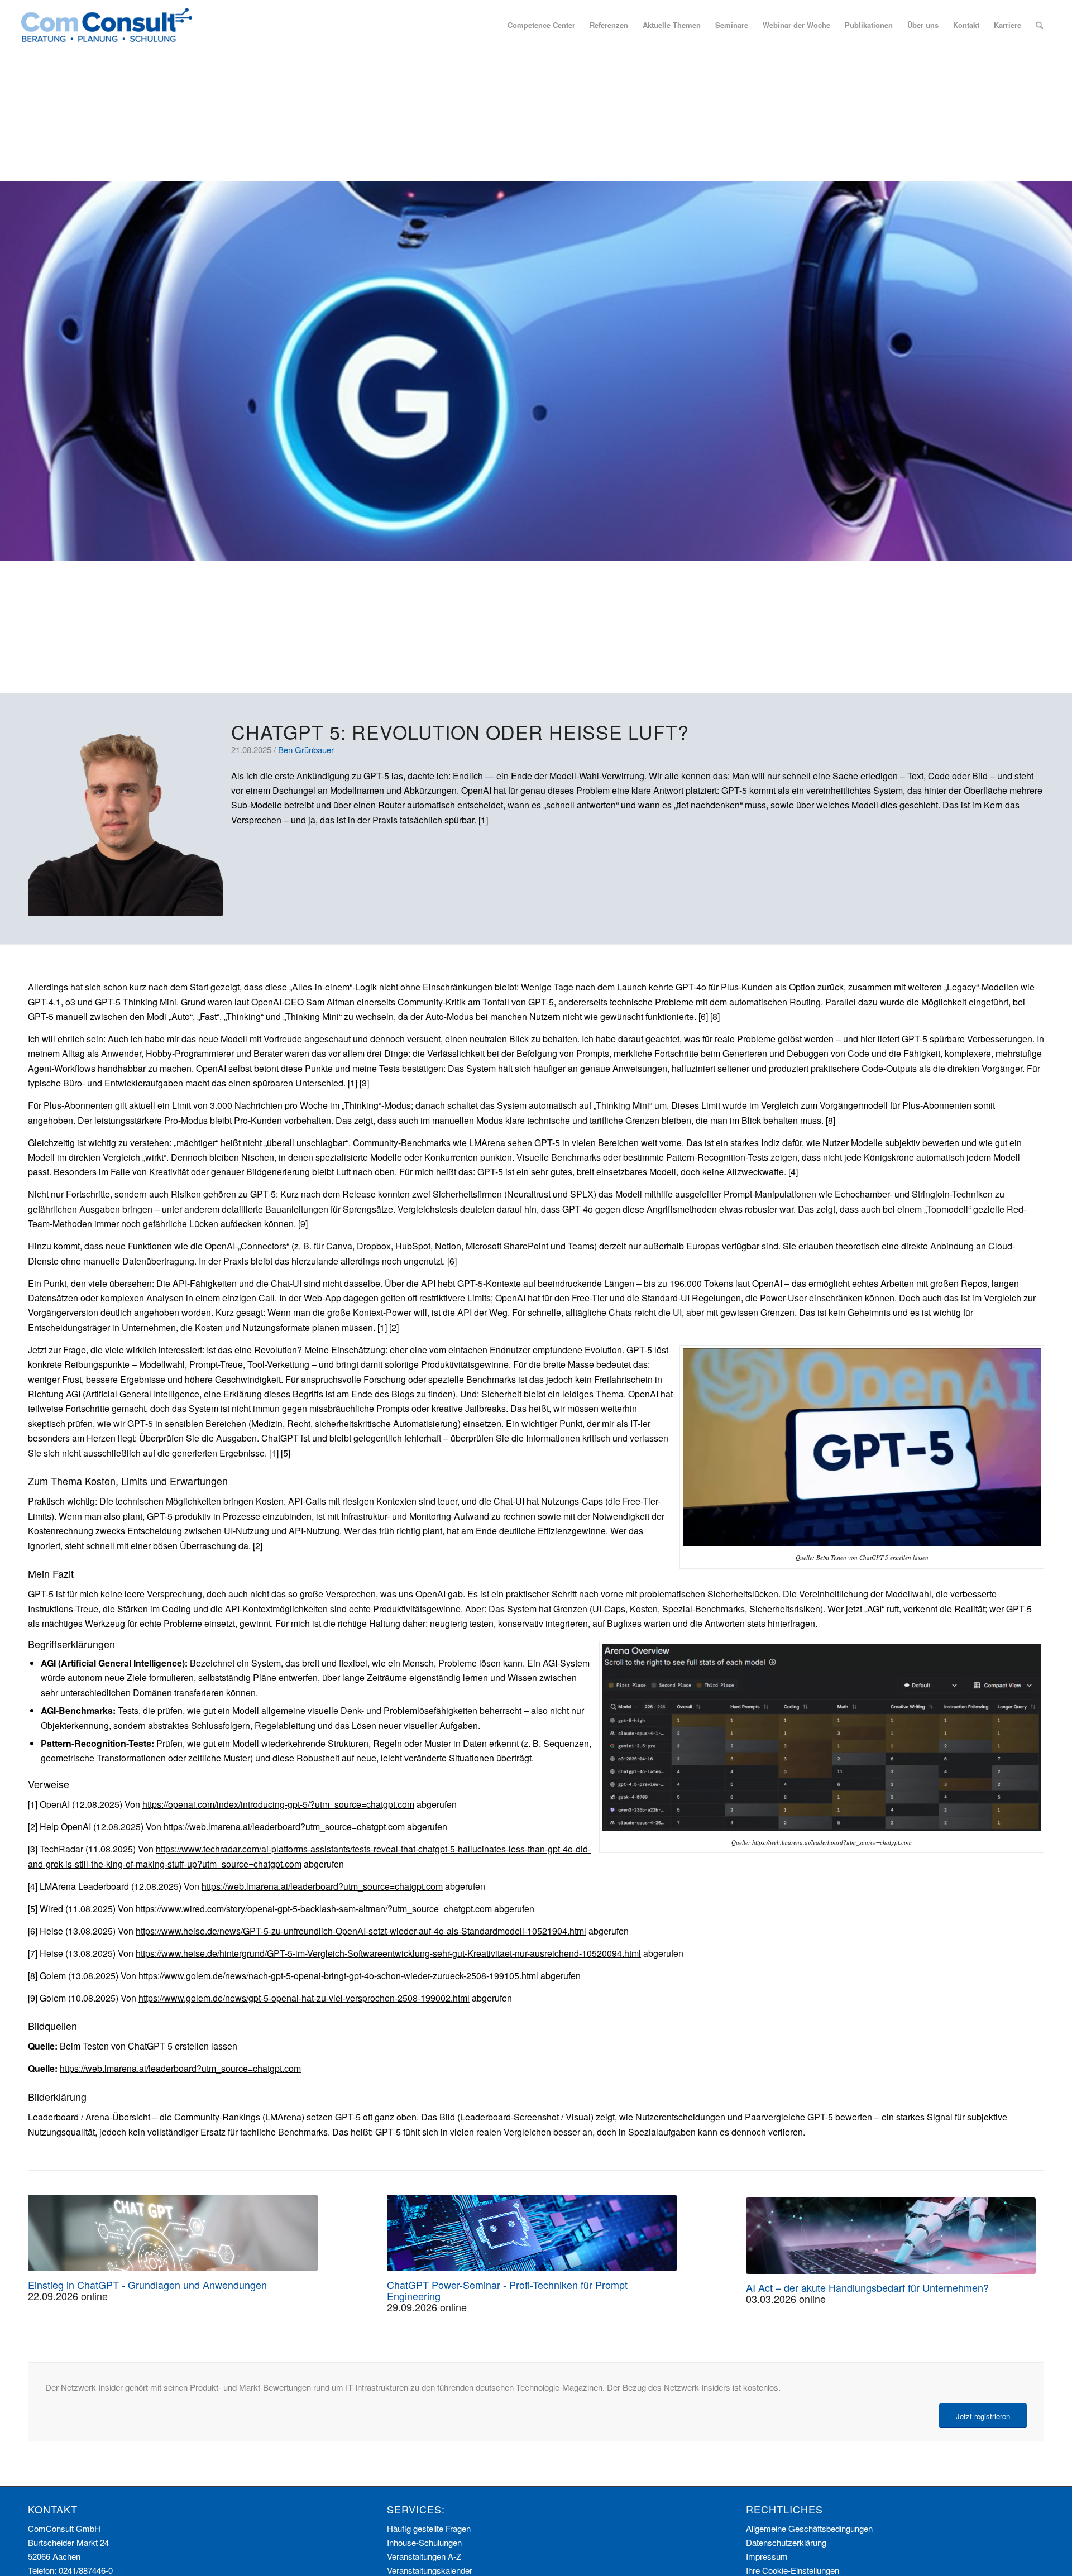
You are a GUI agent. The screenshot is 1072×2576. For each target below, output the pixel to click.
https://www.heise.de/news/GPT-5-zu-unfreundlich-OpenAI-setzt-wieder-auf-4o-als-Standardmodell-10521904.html (361, 1931)
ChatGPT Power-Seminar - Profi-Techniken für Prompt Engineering (507, 2290)
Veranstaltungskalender (430, 2570)
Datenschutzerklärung (786, 2542)
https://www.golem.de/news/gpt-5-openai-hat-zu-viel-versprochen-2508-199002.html (304, 1998)
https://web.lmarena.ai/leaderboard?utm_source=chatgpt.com (284, 1826)
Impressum (767, 2556)
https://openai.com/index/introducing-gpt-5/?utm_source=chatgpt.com (278, 1804)
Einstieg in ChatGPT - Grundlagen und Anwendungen (147, 2285)
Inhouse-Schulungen (424, 2542)
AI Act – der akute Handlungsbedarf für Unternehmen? (867, 2287)
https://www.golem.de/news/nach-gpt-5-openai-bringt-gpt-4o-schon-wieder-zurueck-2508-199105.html (338, 1976)
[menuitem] (541, 25)
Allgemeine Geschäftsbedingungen (809, 2528)
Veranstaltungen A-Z (424, 2556)
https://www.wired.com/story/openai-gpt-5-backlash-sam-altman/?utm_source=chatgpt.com (314, 1909)
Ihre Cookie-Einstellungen (793, 2570)
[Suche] (1039, 25)
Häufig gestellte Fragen (429, 2528)
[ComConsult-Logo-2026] (107, 25)
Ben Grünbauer (306, 750)
